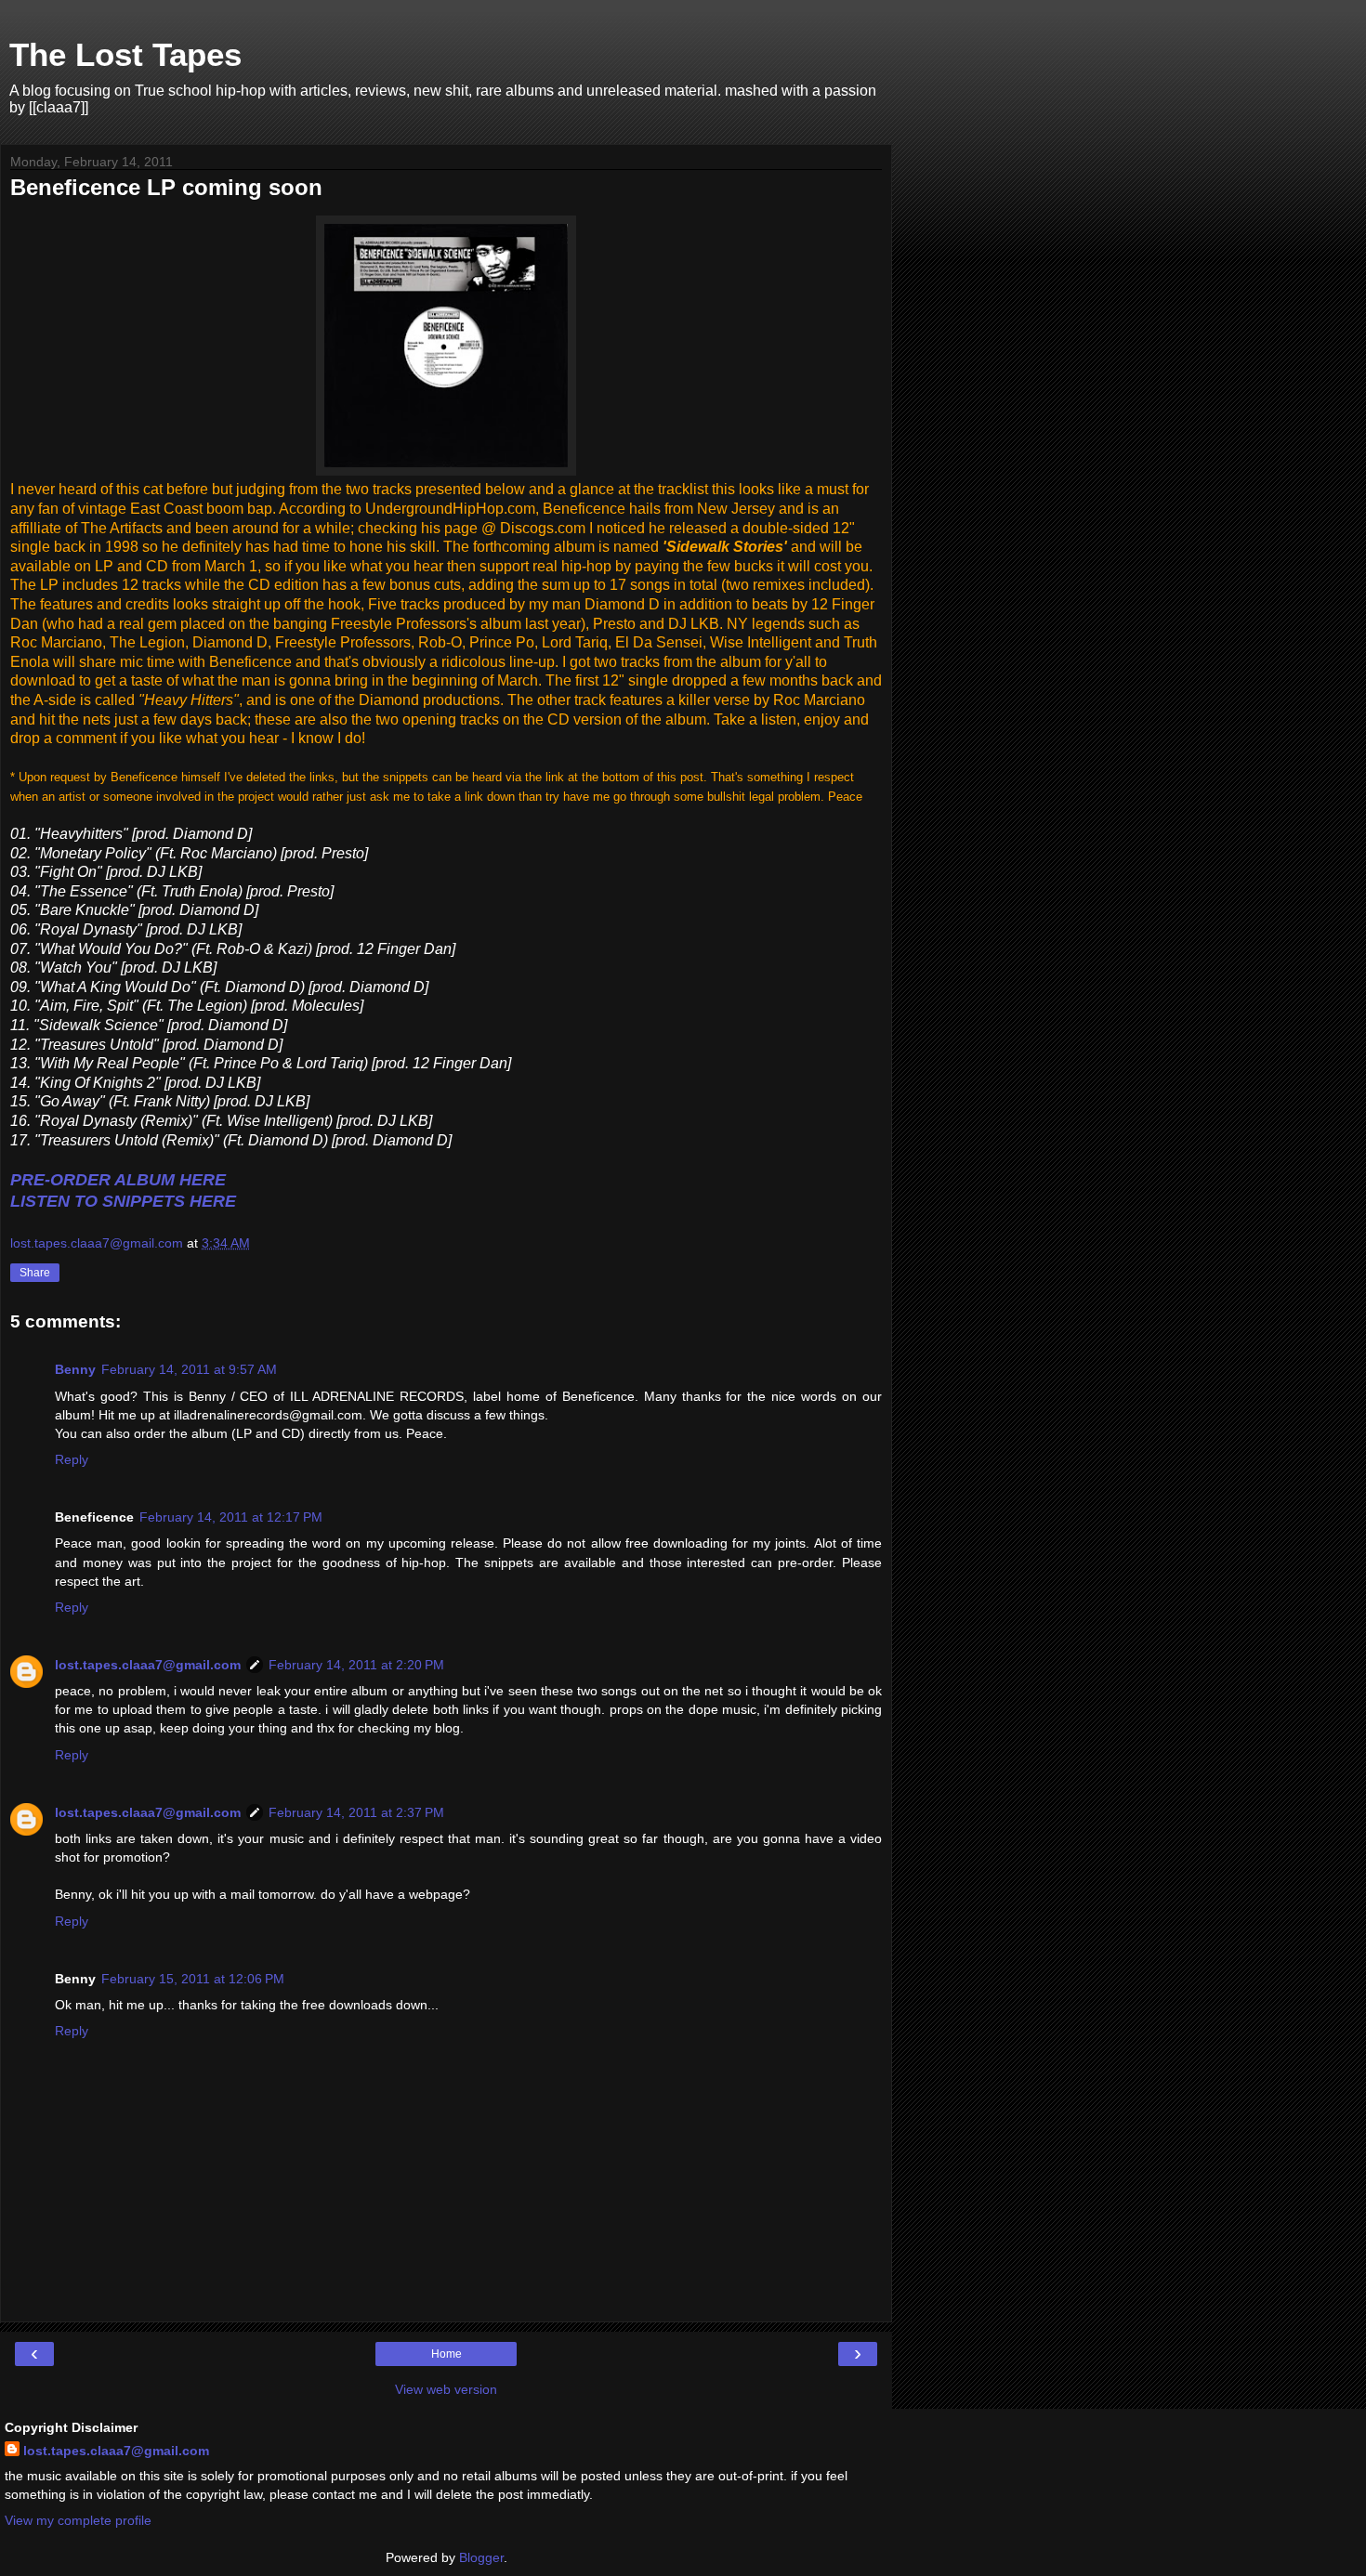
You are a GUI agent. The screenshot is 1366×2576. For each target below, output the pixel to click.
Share (35, 1273)
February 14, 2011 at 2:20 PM (356, 1665)
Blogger (481, 2557)
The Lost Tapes (125, 55)
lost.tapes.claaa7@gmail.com (148, 1665)
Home (447, 2354)
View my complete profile (78, 2520)
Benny (75, 1369)
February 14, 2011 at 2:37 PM (356, 1812)
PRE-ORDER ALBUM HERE (118, 1180)
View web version (446, 2389)
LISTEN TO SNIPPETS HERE (123, 1201)
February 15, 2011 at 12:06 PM (193, 1979)
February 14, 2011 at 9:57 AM (189, 1369)
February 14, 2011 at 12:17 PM (231, 1517)
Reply (72, 1459)
